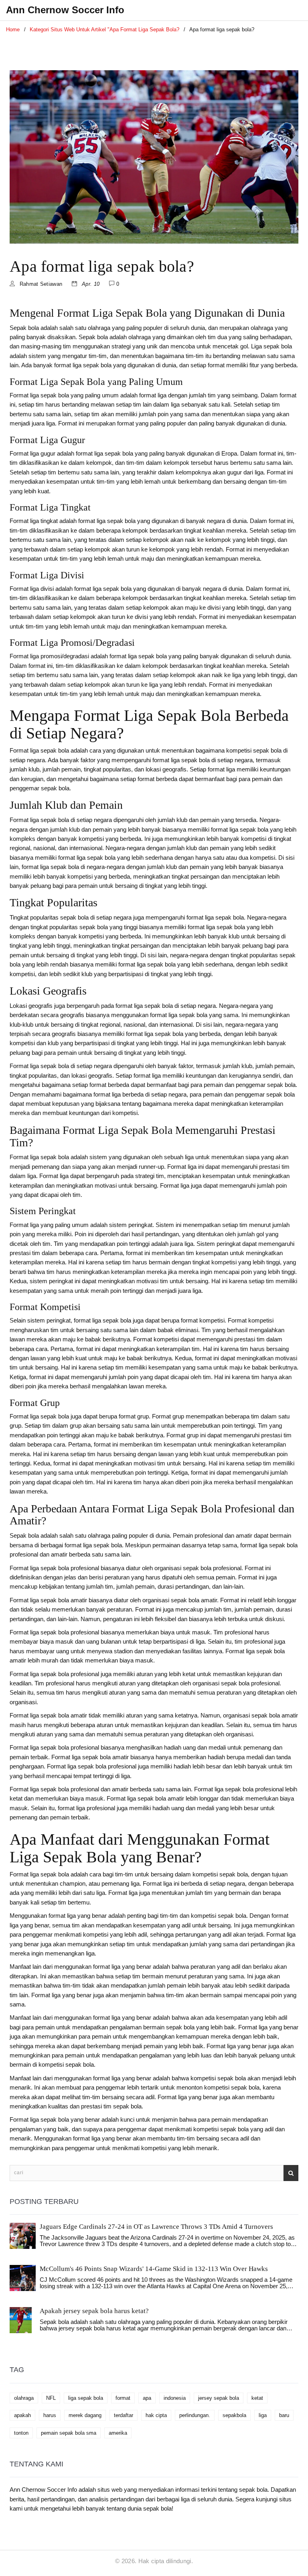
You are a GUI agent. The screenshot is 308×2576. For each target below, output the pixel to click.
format (123, 2398)
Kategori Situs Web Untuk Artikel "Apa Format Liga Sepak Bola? (104, 30)
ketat (257, 2398)
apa (147, 2398)
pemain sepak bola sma (69, 2433)
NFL (51, 2398)
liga (263, 2415)
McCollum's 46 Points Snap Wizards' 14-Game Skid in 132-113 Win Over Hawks (154, 2269)
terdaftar (124, 2415)
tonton (21, 2433)
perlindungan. (195, 2415)
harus (50, 2415)
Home (13, 30)
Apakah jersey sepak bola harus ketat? (94, 2311)
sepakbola (234, 2415)
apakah (22, 2415)
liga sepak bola (86, 2398)
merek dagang (85, 2415)
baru (284, 2415)
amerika (118, 2433)
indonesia (175, 2398)
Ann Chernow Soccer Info (65, 10)
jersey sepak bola (219, 2398)
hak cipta (156, 2415)
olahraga (24, 2398)
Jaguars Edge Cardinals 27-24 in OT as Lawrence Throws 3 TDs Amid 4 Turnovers (156, 2227)
